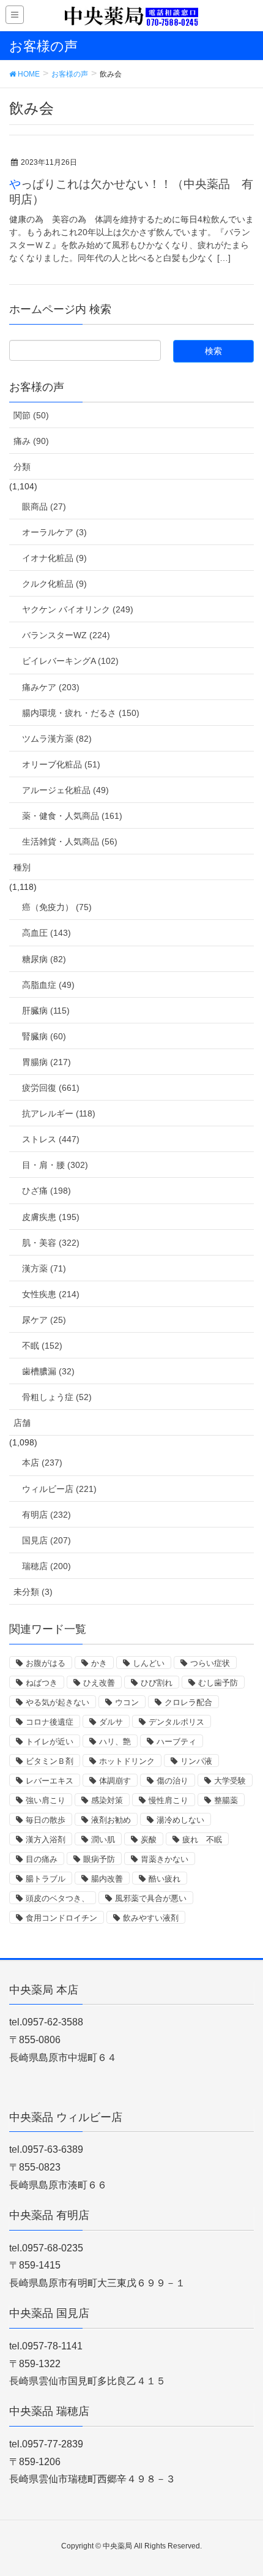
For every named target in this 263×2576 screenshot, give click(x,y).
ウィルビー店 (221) (59, 1489)
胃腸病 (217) (46, 1062)
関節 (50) (31, 415)
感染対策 (107, 1800)
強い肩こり (46, 1800)
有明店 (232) (46, 1515)
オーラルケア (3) (54, 532)
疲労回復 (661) (51, 1088)
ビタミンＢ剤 (50, 1761)
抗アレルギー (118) (59, 1113)
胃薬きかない (165, 1859)
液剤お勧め (111, 1820)
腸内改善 (107, 1879)
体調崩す (115, 1781)
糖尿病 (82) (44, 959)
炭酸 (149, 1840)
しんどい (149, 1663)
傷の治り (172, 1781)
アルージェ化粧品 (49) (65, 790)
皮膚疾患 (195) (51, 1217)
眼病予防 (99, 1859)
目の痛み (42, 1859)
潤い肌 (103, 1840)
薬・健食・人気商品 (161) (72, 816)
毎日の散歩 (46, 1820)
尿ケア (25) (44, 1320)
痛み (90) (31, 441)
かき (99, 1663)
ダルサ (111, 1722)
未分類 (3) (33, 1592)
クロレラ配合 (188, 1702)
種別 (22, 867)
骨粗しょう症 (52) (57, 1397)
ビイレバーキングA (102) (70, 661)
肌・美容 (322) (51, 1243)
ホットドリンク (127, 1761)
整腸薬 (226, 1800)
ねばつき (42, 1683)
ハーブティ (176, 1742)
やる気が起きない (57, 1702)
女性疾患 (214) (51, 1294)
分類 (22, 467)
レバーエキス (50, 1781)
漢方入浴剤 (46, 1840)
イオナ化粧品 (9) (54, 558)
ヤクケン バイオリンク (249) (78, 609)
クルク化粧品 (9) (54, 584)
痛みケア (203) (51, 687)
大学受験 (230, 1781)
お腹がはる (46, 1663)
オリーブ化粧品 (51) (61, 764)
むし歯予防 (218, 1683)
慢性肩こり (169, 1800)
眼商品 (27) (44, 507)
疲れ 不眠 (202, 1840)
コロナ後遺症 (50, 1722)
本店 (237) (42, 1463)
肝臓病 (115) (46, 1011)
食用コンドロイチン (61, 1918)
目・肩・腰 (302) (55, 1165)
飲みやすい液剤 (151, 1918)
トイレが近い (50, 1742)
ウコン (127, 1702)
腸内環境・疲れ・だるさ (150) (81, 713)
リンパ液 (196, 1761)
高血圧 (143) (46, 933)
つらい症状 (210, 1663)
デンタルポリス (176, 1722)
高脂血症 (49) (48, 985)
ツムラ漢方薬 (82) (57, 739)
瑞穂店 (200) (46, 1566)
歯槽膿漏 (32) (48, 1371)
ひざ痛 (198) (46, 1191)
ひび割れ (157, 1683)
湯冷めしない (180, 1820)
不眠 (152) (42, 1346)
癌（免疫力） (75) (57, 907)
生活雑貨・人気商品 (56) (70, 842)
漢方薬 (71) (44, 1268)
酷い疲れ (165, 1879)
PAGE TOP (243, 2488)
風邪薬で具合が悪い (151, 1898)
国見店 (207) (46, 1540)
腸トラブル (46, 1879)
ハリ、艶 (115, 1742)
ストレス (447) (51, 1139)
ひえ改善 (99, 1683)
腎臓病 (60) (44, 1036)
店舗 (22, 1423)
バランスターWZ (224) (66, 635)
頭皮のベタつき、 (57, 1898)
